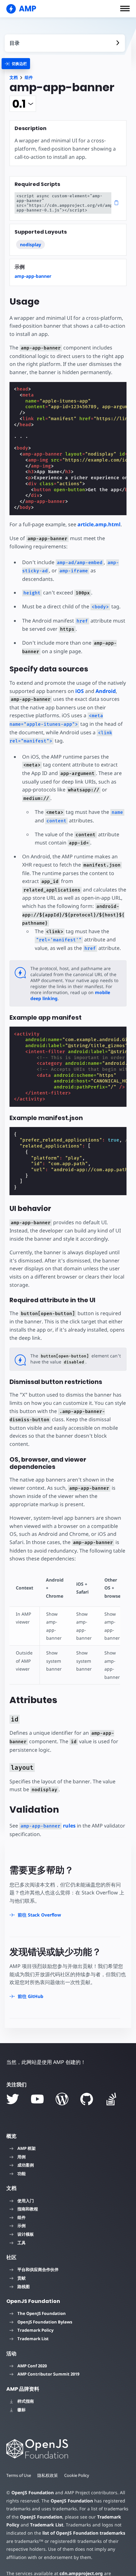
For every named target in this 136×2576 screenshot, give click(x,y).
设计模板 (26, 2234)
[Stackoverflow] (111, 2099)
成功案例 (26, 2165)
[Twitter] (13, 2099)
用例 (22, 2157)
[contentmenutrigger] (65, 43)
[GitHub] (87, 2099)
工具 (22, 2243)
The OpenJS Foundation (42, 2313)
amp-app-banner (33, 276)
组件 (29, 78)
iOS (80, 691)
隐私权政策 (48, 2475)
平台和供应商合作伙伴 (38, 2269)
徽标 (22, 2410)
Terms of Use (19, 2475)
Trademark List (33, 2339)
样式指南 (26, 2401)
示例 (22, 2226)
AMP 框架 (27, 2148)
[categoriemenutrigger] (16, 64)
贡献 (22, 2278)
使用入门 (26, 2201)
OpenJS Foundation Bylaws (45, 2322)
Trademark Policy (35, 2330)
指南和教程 (28, 2209)
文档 (14, 78)
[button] (125, 9)
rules (48, 1826)
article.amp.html (99, 524)
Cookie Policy (77, 2475)
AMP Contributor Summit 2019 (48, 2374)
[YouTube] (37, 2099)
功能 (22, 2173)
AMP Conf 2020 (32, 2366)
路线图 (24, 2287)
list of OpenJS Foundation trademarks (84, 2533)
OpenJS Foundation (33, 2493)
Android (106, 691)
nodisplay (31, 244)
